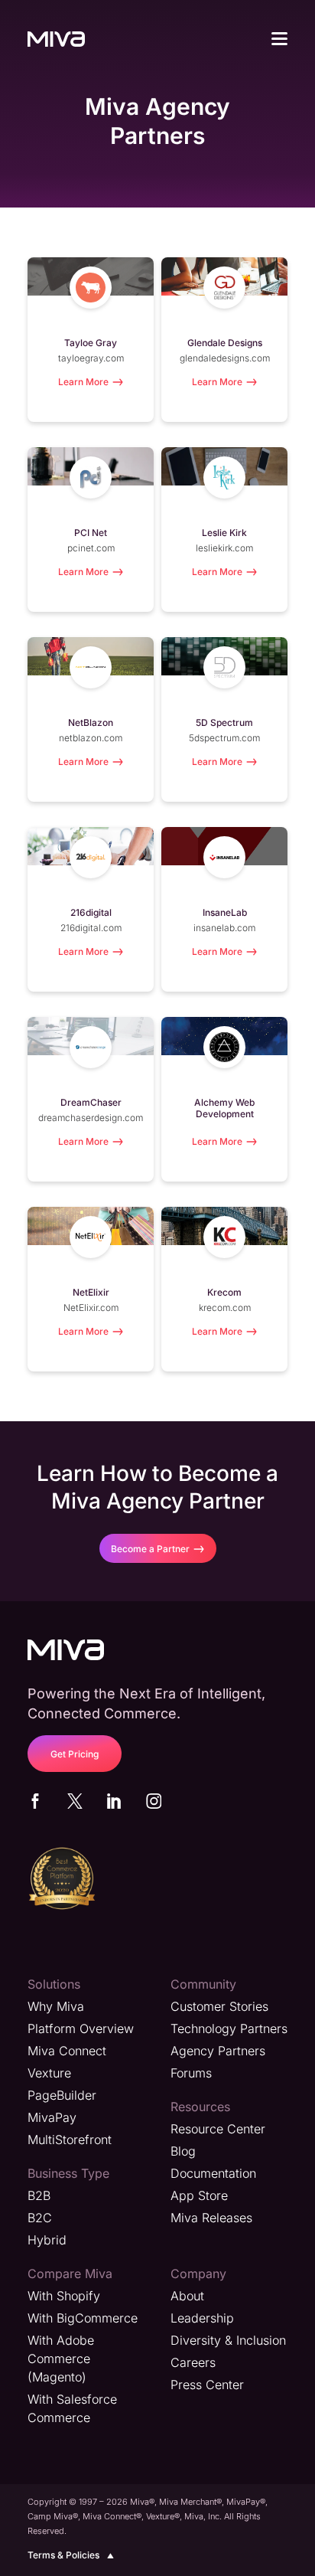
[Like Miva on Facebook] (35, 1804)
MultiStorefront (70, 2140)
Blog (183, 2151)
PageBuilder (62, 2095)
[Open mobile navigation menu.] (279, 41)
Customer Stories (219, 2006)
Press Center (207, 2385)
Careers (193, 2362)
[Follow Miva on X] (75, 1804)
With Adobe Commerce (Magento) (61, 2359)
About (187, 2296)
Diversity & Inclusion (228, 2340)
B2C (40, 2218)
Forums (191, 2073)
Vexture (49, 2073)
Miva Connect (67, 2051)
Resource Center (218, 2129)
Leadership (202, 2318)
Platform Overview (81, 2028)
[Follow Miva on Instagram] (154, 1804)
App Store (199, 2195)
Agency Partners (218, 2051)
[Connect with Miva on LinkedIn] (114, 1804)
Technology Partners (229, 2028)
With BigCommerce (83, 2318)
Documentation (213, 2173)
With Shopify (64, 2296)
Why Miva (56, 2006)
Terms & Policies (63, 2555)
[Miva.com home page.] (56, 38)
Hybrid (47, 2240)
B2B (39, 2195)
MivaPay (52, 2117)
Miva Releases (211, 2218)
